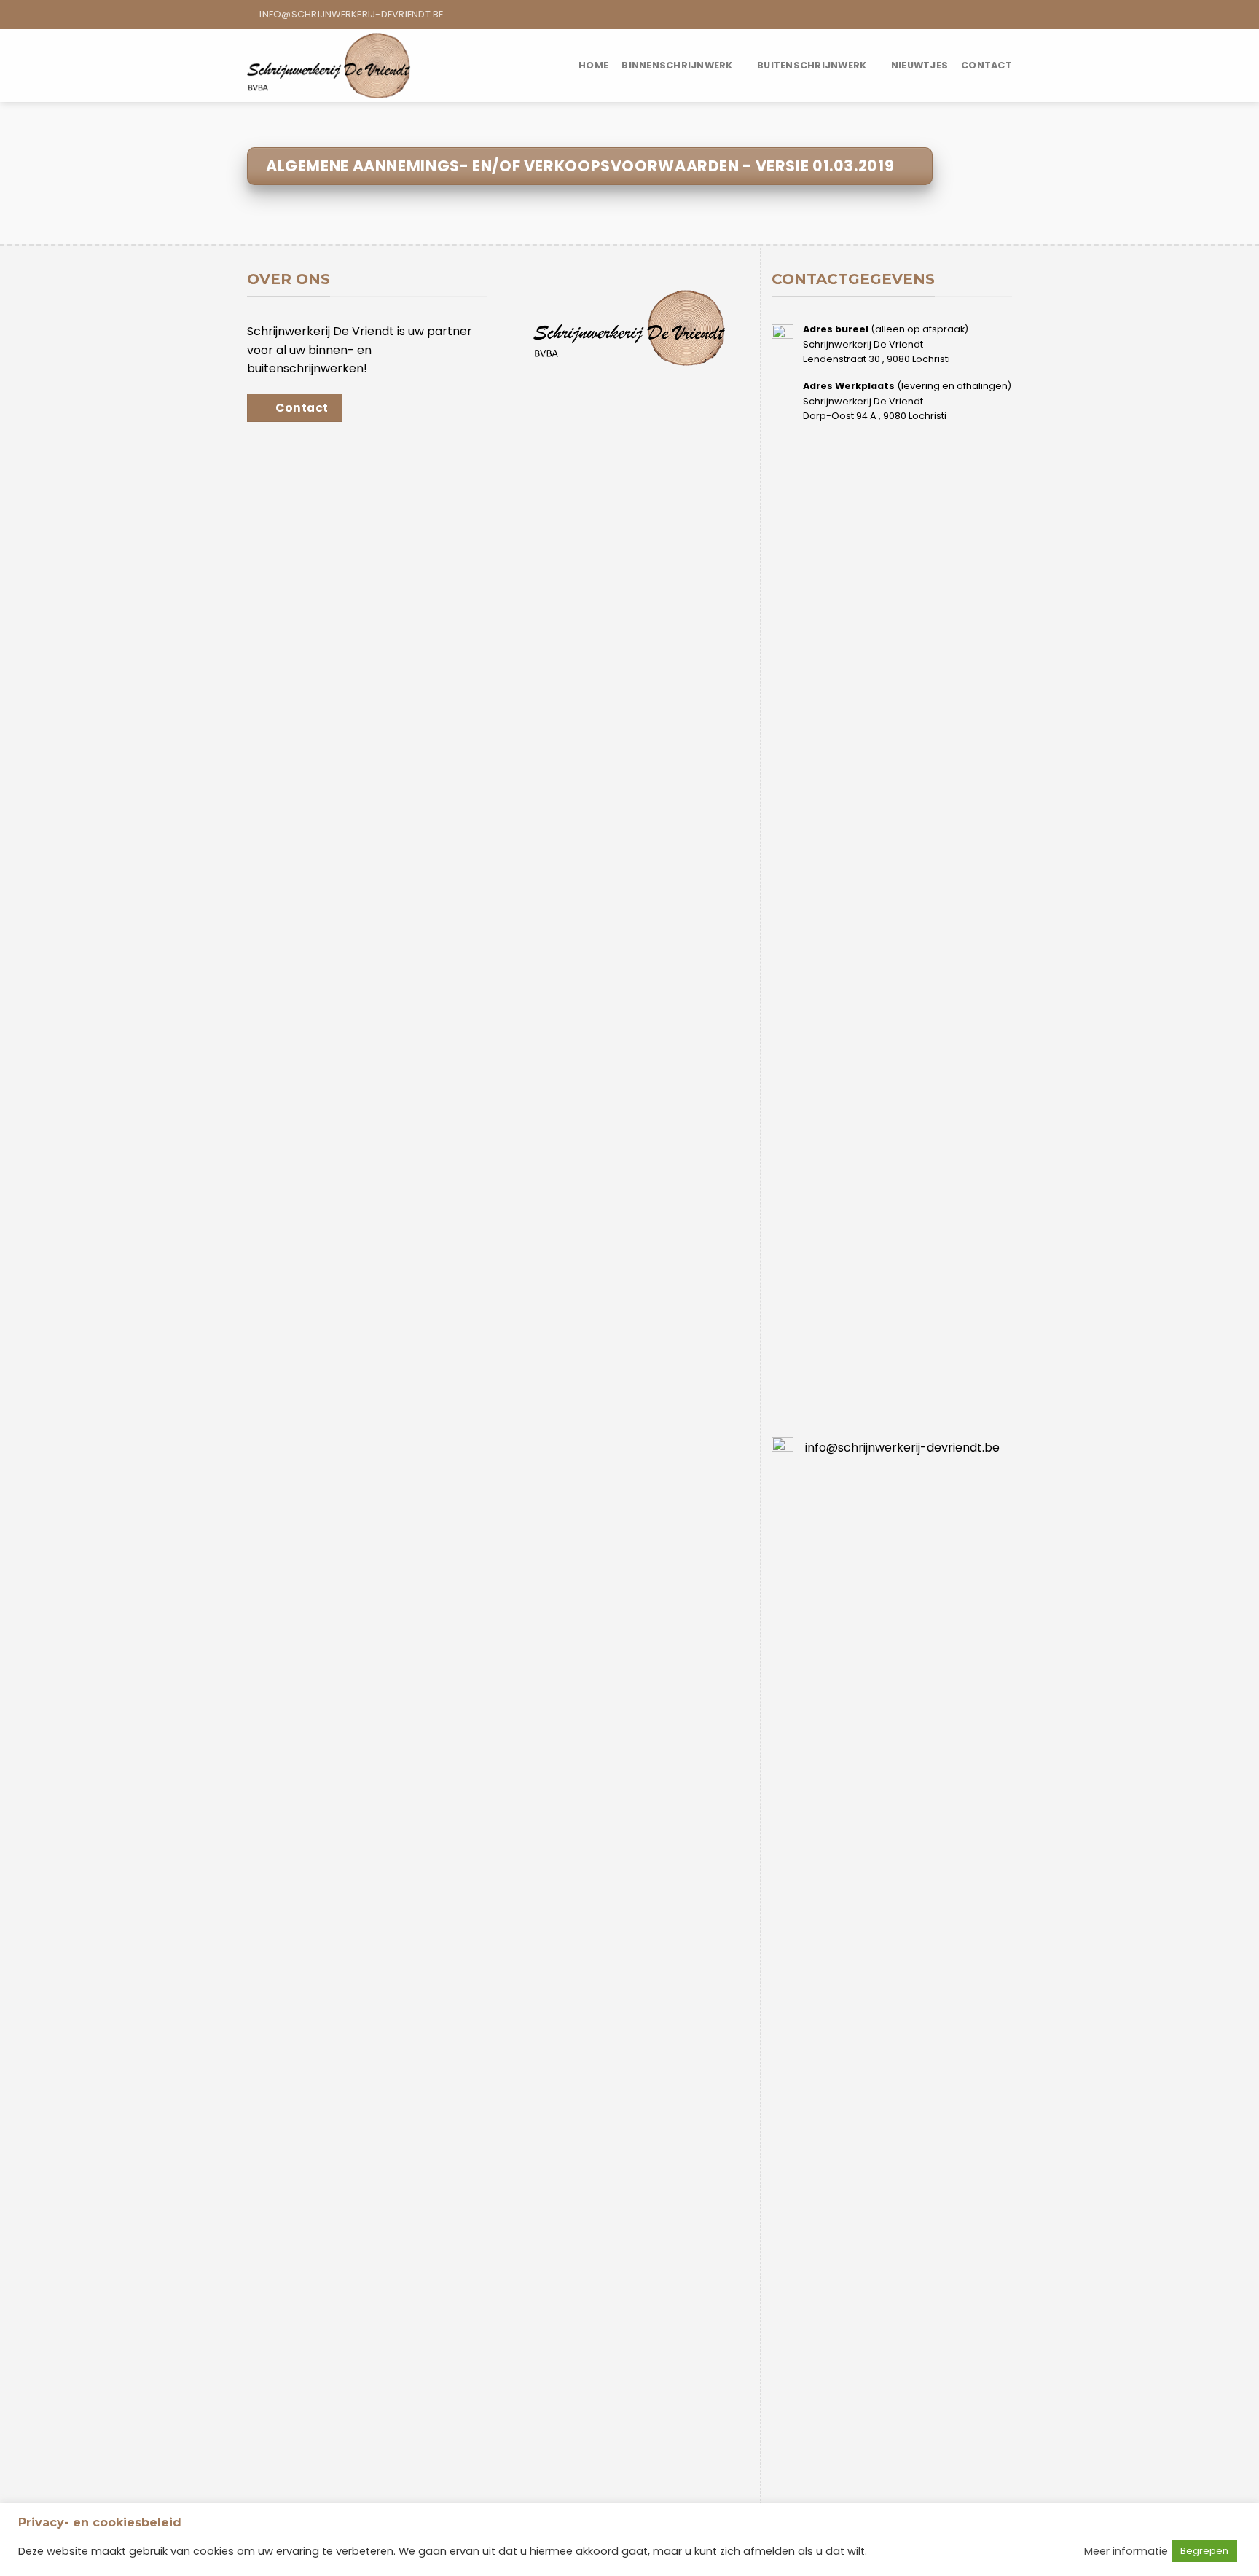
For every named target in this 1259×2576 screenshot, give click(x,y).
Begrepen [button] (1204, 2551)
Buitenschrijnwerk (812, 65)
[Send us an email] (1005, 15)
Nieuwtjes (919, 65)
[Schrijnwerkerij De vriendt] (329, 65)
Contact (987, 65)
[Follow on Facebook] (991, 15)
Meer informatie (1126, 2551)
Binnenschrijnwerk (677, 65)
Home (593, 65)
